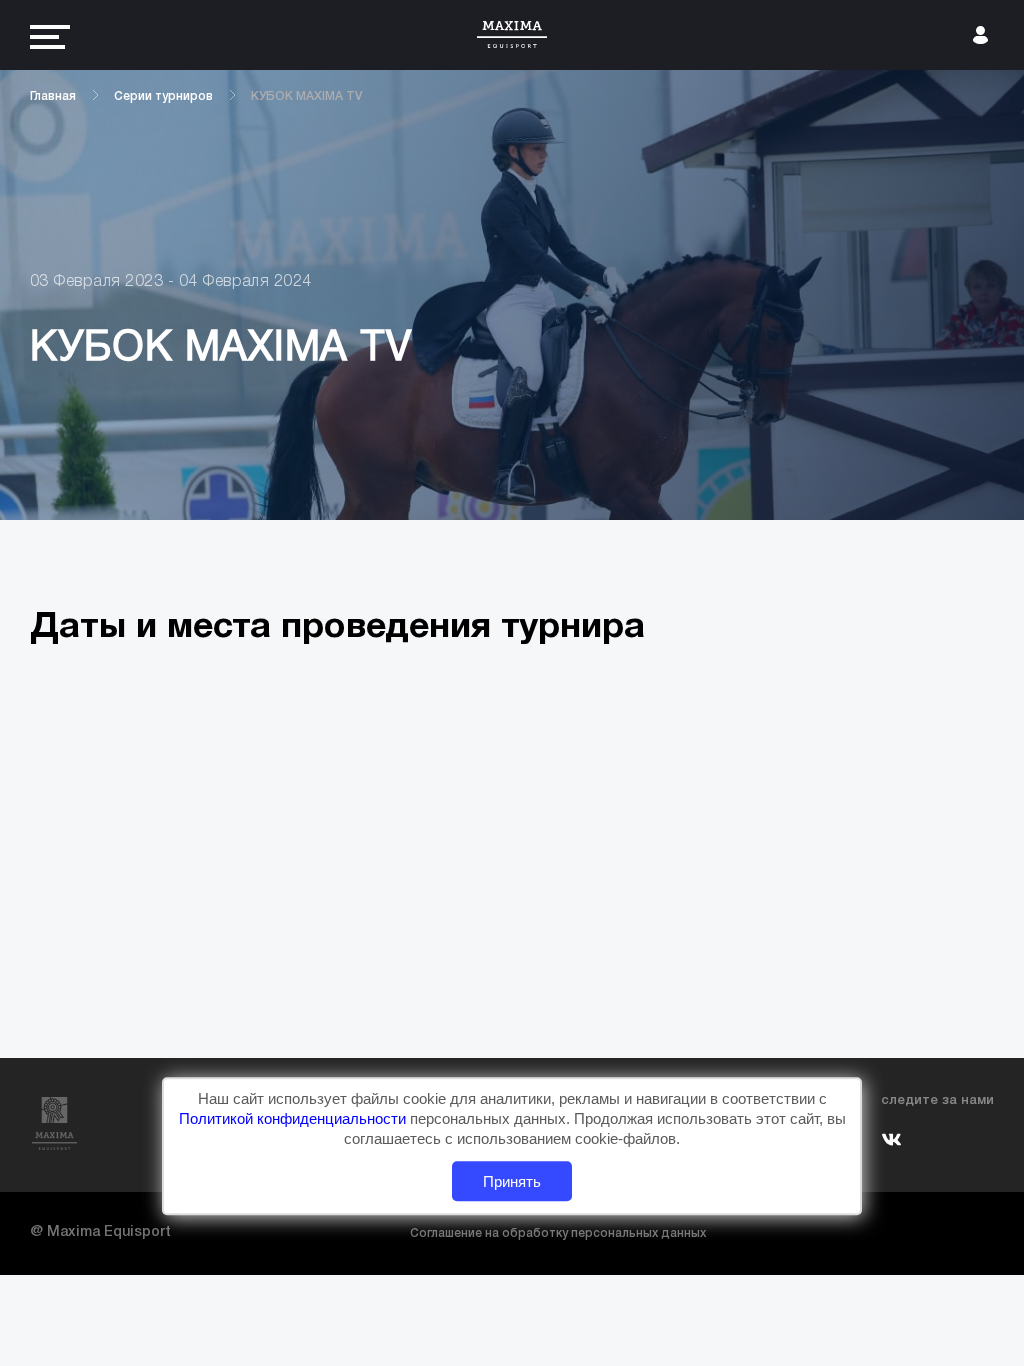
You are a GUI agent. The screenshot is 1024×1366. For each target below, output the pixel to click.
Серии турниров (163, 96)
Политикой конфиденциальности (294, 1119)
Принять (512, 1181)
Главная (53, 96)
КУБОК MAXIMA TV (306, 96)
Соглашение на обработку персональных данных (558, 1233)
